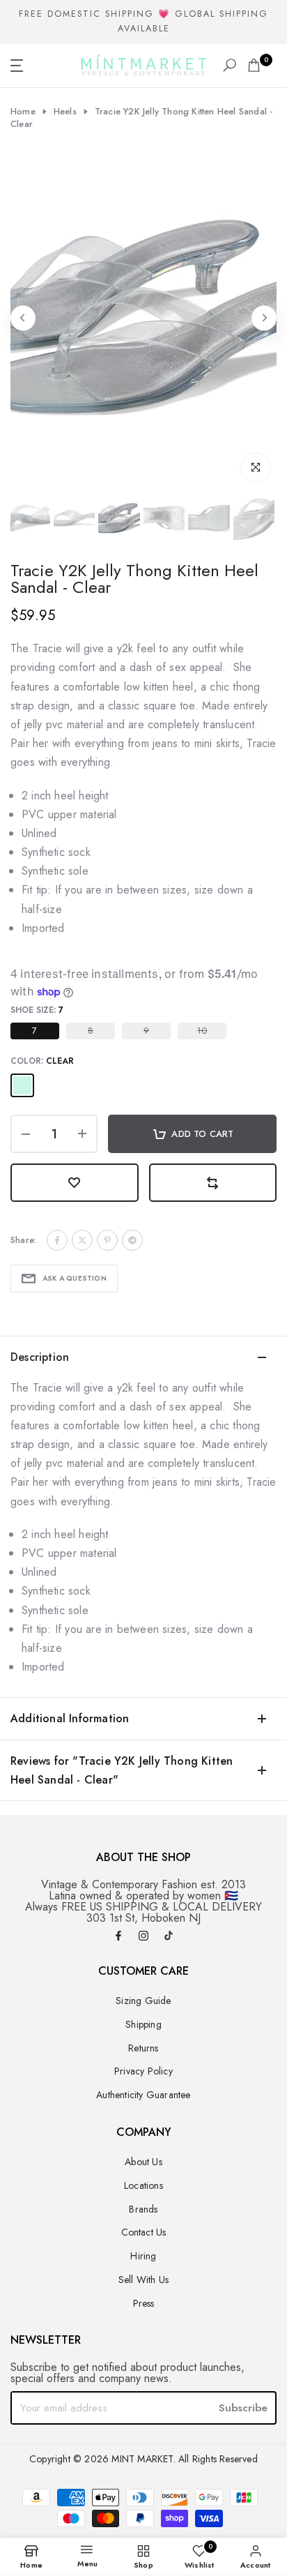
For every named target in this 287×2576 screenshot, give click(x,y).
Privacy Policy (143, 2071)
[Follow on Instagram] (143, 1937)
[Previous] (23, 318)
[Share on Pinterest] (107, 1240)
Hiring (143, 2256)
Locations (143, 2185)
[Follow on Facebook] (118, 1937)
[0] (254, 65)
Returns (143, 2048)
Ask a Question (75, 1278)
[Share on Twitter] (82, 1240)
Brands (143, 2209)
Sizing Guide (143, 2001)
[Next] (264, 318)
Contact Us (144, 2232)
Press (144, 2303)
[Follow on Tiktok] (169, 1937)
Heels (65, 112)
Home (23, 112)
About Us (143, 2162)
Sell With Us (143, 2280)
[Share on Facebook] (57, 1240)
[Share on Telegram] (132, 1240)
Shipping (143, 2024)
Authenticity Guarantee (143, 2095)
